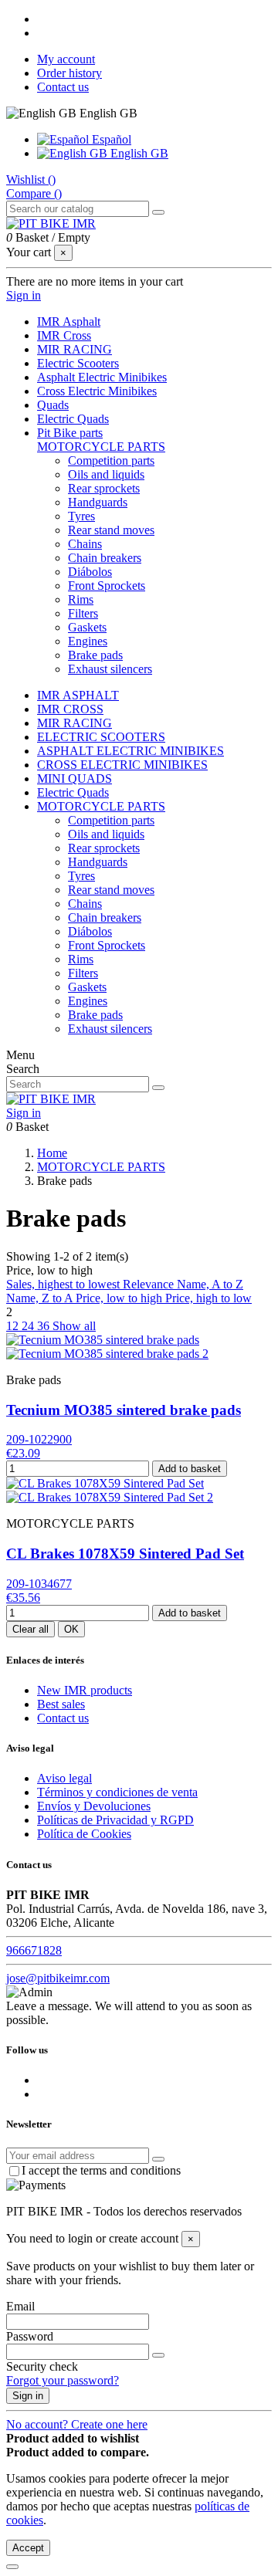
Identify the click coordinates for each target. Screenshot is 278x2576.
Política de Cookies (84, 1834)
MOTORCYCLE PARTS (101, 447)
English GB (138, 153)
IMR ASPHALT (78, 695)
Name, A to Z (210, 1284)
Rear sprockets (104, 488)
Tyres (81, 516)
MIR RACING (75, 723)
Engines (88, 641)
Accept (28, 2548)
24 (29, 1326)
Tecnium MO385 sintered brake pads (124, 1410)
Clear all (31, 1629)
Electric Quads (73, 792)
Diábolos (90, 572)
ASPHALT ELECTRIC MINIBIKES (131, 751)
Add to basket (190, 1469)
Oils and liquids (106, 474)
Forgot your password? (63, 2380)
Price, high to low (208, 1298)
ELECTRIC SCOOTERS (101, 737)
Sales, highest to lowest (64, 1284)
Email (20, 2306)
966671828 (34, 1950)
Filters (83, 613)
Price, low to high (120, 1298)
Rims (81, 599)
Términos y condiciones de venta (117, 1792)
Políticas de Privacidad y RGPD (115, 1820)
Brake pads (95, 655)
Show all (74, 1326)
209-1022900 (39, 1439)
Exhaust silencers (110, 669)
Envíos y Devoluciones (94, 1806)
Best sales (61, 1704)
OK (71, 1629)
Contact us (63, 87)
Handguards (98, 502)
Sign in (28, 2396)
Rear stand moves (111, 530)
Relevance (150, 1284)
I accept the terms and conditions (101, 2170)
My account (66, 59)
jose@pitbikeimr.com (58, 1978)
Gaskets (87, 627)
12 (14, 1326)
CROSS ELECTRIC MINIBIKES (122, 765)
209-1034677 (39, 1584)
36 (45, 1326)
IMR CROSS (70, 709)
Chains (85, 544)
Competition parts (111, 460)
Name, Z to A (41, 1298)
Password (30, 2336)
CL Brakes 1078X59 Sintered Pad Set (125, 1554)
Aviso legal (64, 1778)
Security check (42, 2366)
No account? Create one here (77, 2424)
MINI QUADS (75, 779)
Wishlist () (31, 179)
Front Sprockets (107, 586)
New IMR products (85, 1690)
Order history (69, 73)
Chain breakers (105, 558)
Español (110, 139)
